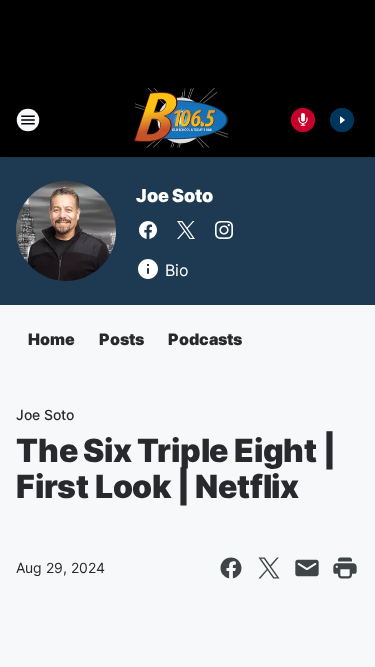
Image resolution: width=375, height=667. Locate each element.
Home (51, 339)
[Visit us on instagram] (224, 230)
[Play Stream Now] (342, 120)
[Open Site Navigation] (28, 120)
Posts (121, 339)
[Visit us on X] (186, 230)
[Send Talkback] (303, 120)
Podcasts (205, 339)
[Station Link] (181, 120)
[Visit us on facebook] (148, 230)
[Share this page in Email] (307, 568)
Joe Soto (174, 195)
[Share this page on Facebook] (231, 568)
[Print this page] (345, 568)
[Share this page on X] (269, 568)
